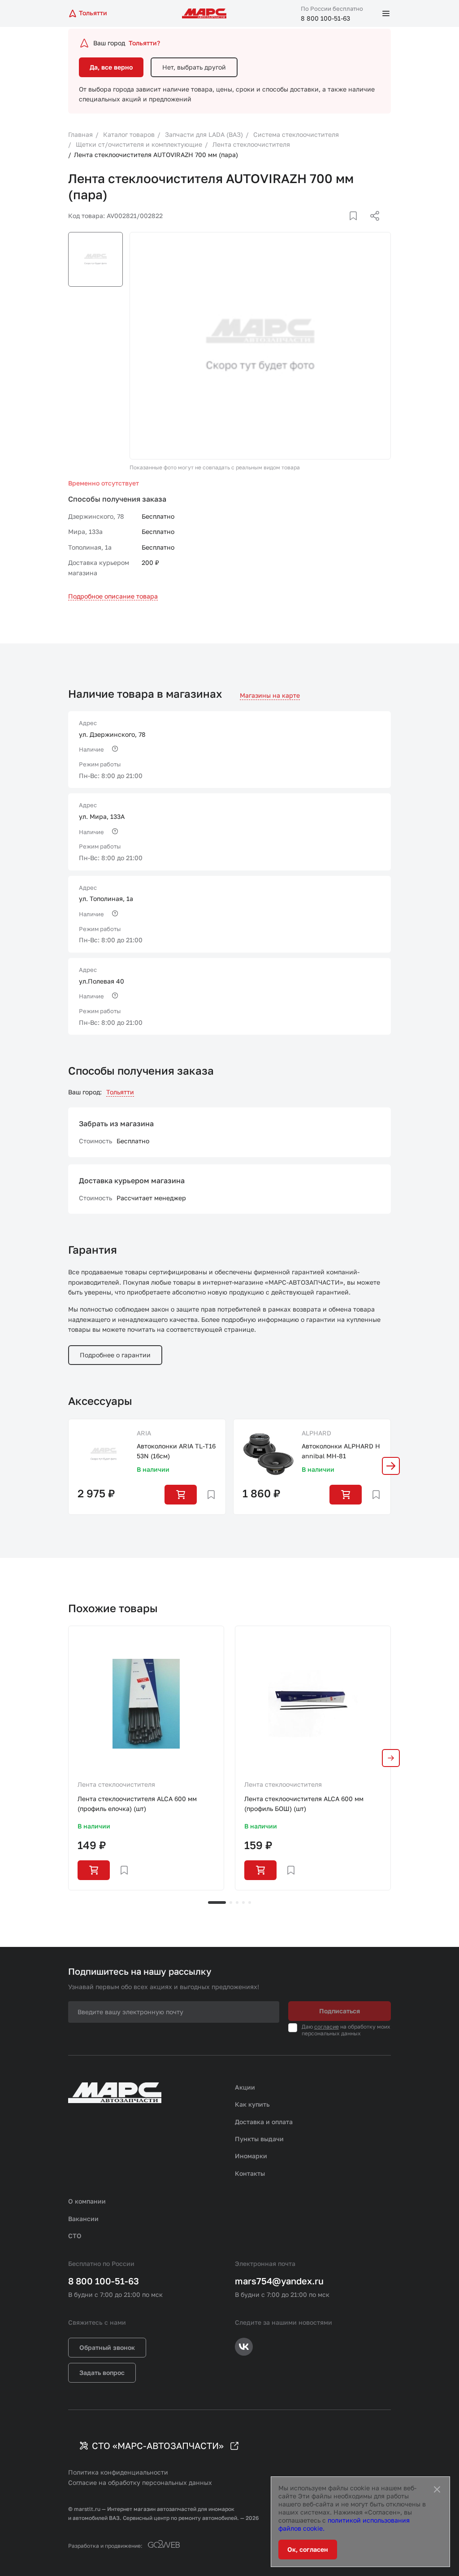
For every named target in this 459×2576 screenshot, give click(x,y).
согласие (327, 2027)
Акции (245, 2087)
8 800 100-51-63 (325, 18)
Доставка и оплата (264, 2122)
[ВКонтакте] (343, 227)
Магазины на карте (270, 695)
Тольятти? (144, 43)
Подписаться (340, 2011)
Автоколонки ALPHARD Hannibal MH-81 (341, 1451)
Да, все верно (111, 67)
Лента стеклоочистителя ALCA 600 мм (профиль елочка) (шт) (137, 1804)
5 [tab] (250, 1902)
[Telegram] (329, 227)
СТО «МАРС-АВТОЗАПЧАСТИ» (158, 2445)
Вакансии (83, 2219)
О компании (87, 2201)
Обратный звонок (107, 2347)
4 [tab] (243, 1902)
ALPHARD (316, 1433)
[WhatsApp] (372, 227)
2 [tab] (231, 1902)
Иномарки (251, 2156)
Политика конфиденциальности (118, 2472)
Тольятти (120, 1092)
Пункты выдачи (259, 2139)
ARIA (144, 1433)
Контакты (250, 2173)
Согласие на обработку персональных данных (140, 2482)
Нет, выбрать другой (194, 67)
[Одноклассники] (357, 227)
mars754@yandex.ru (279, 2281)
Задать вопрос (102, 2373)
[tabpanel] (146, 1758)
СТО (75, 2236)
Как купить (252, 2104)
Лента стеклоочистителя (116, 1784)
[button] (391, 1466)
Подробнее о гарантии (115, 1355)
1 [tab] (217, 1902)
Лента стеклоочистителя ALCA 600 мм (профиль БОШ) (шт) (304, 1804)
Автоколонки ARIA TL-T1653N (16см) (176, 1451)
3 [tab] (237, 1902)
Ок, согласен (308, 2549)
